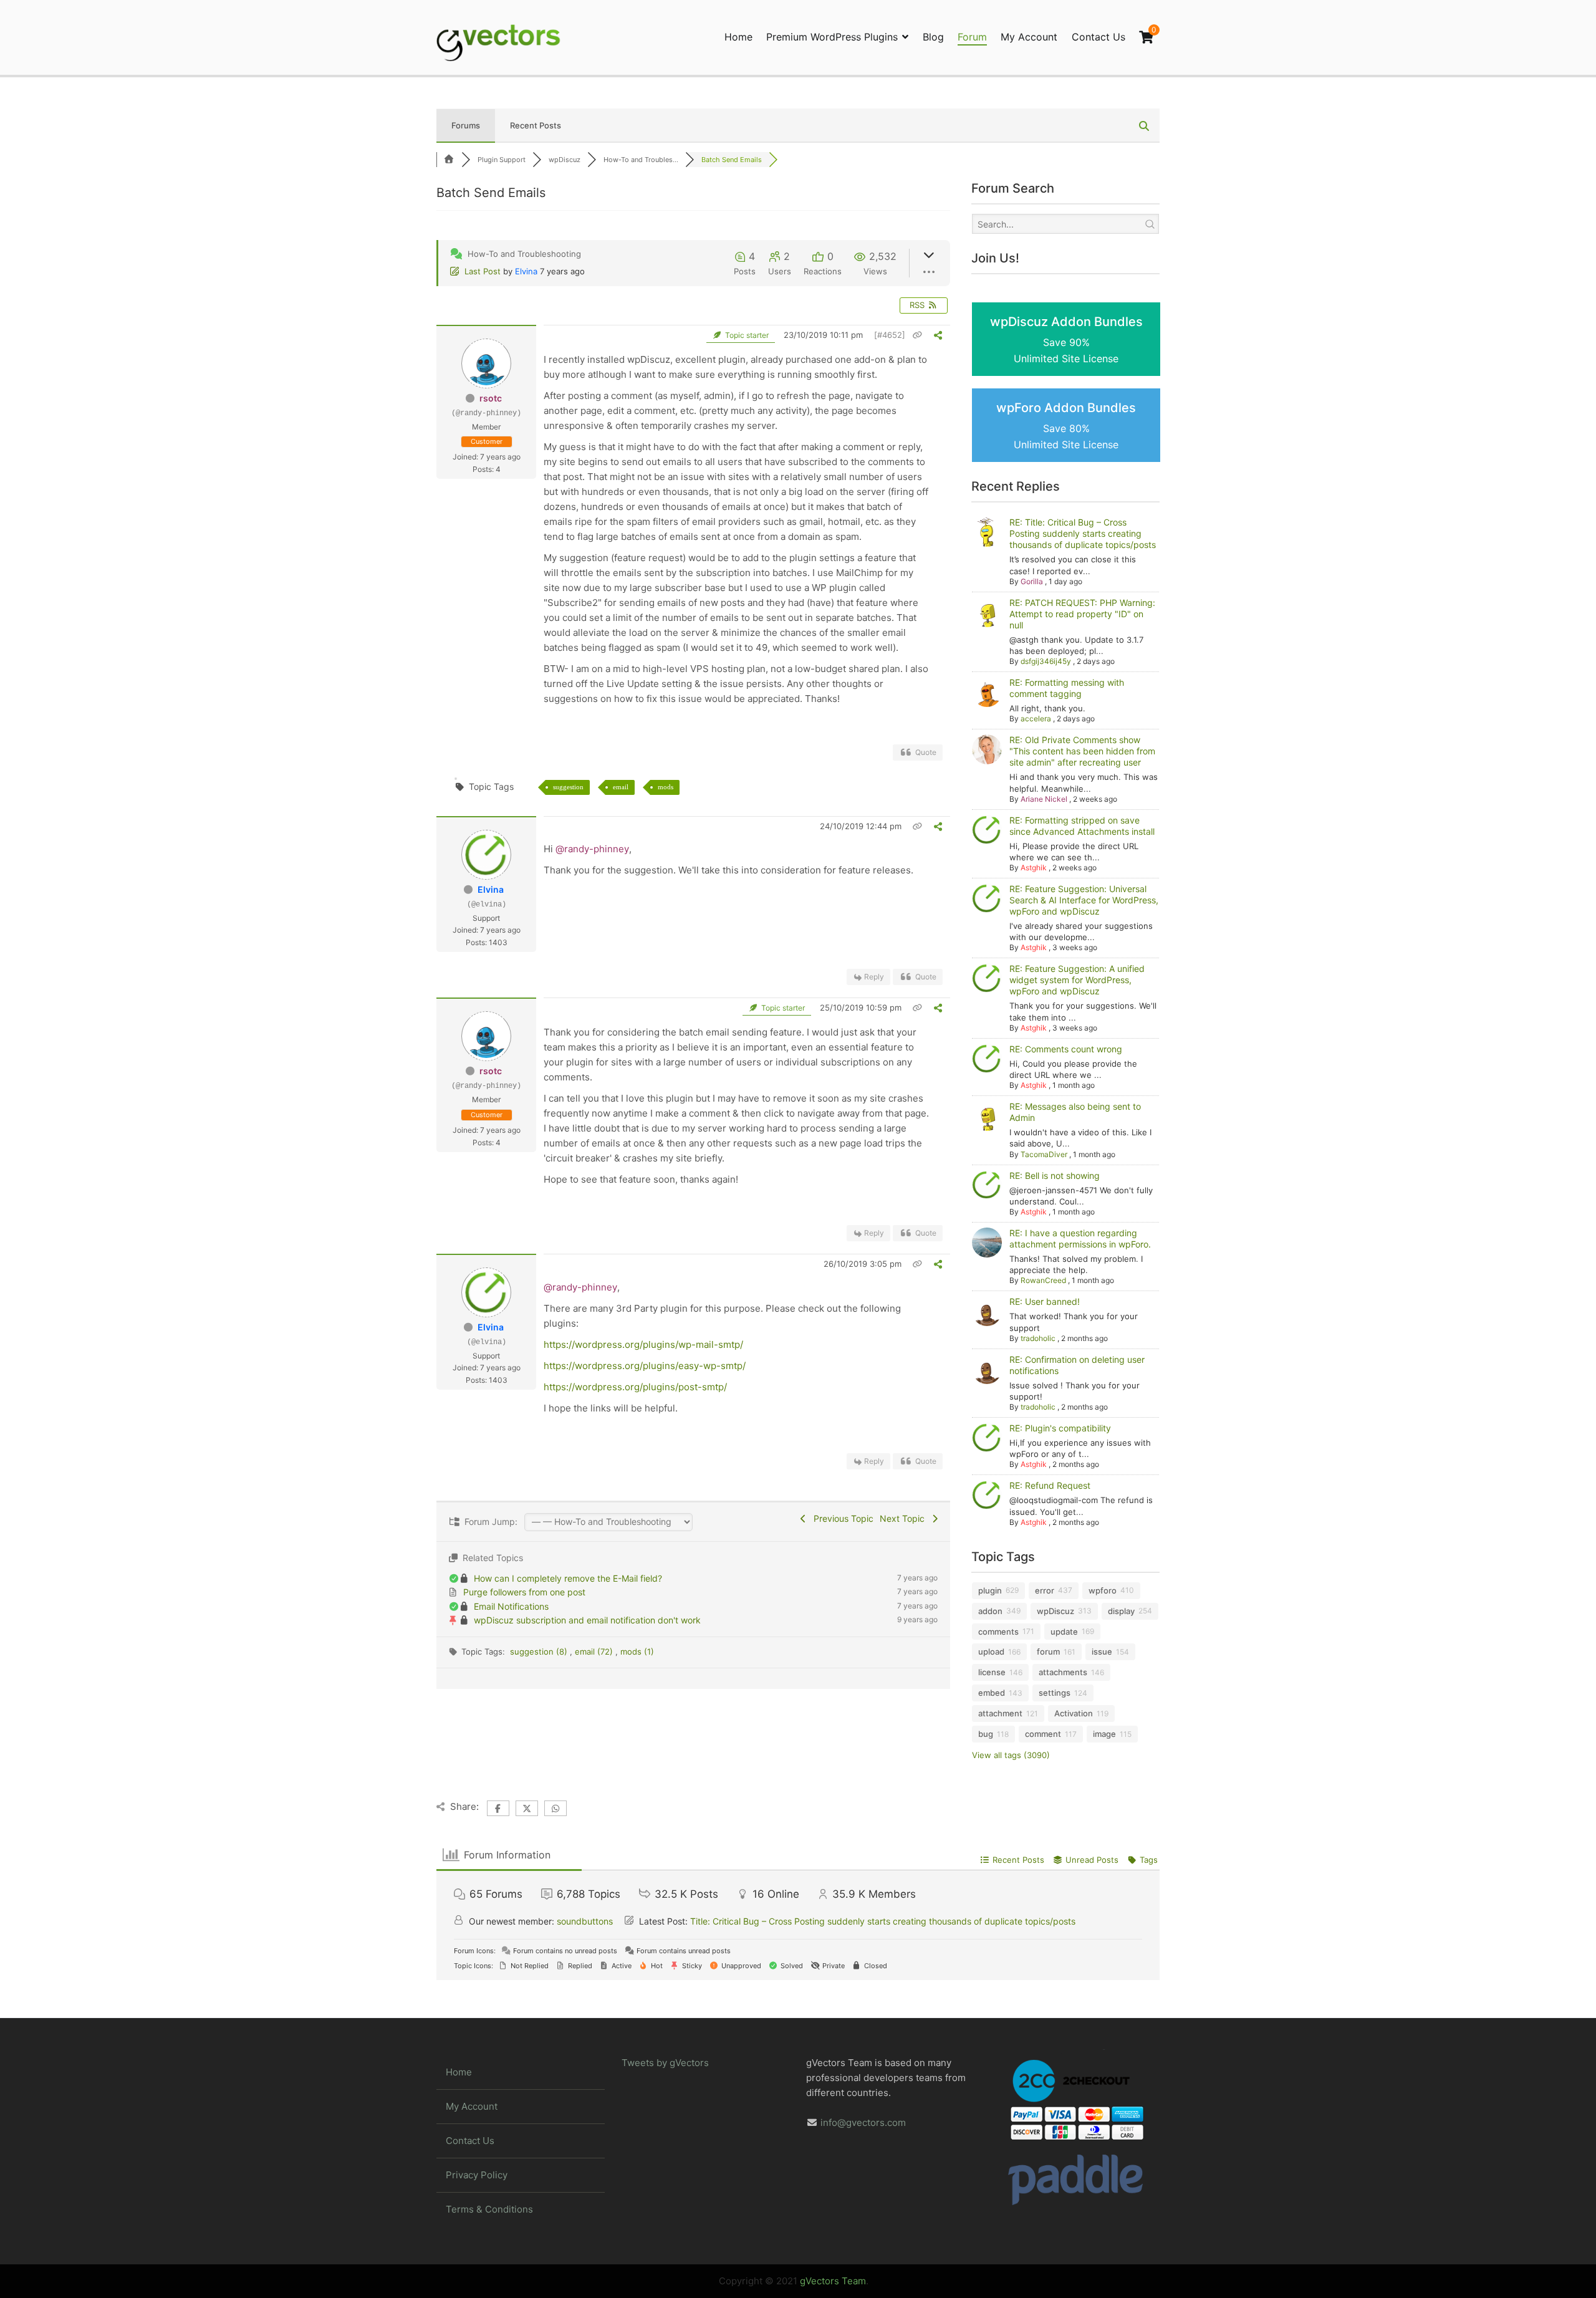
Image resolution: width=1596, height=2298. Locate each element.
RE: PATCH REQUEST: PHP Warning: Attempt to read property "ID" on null (1082, 614)
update (1064, 1632)
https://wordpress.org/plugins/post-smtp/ (635, 1387)
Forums (466, 125)
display (1121, 1611)
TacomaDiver (1044, 1154)
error (1045, 1590)
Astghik (1034, 868)
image (1104, 1734)
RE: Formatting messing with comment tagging (1067, 688)
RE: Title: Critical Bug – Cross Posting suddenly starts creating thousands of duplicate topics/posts (1083, 533)
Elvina (526, 271)
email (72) (595, 1651)
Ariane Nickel (1044, 799)
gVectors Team (833, 2281)
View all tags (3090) (1011, 1755)
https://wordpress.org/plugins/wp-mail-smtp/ (643, 1344)
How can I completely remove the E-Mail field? (568, 1578)
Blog (933, 37)
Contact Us (1098, 37)
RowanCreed (1043, 1280)
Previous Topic (841, 1518)
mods (666, 787)
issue (1102, 1651)
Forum (972, 37)
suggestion (568, 787)
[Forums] (449, 160)
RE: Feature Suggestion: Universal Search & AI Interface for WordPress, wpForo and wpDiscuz (1084, 900)
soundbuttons (585, 1921)
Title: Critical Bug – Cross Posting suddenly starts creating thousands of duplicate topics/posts (883, 1921)
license (992, 1672)
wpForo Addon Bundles (1066, 425)
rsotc (491, 398)
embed (992, 1693)
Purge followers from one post (524, 1592)
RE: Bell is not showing (1055, 1175)
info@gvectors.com (863, 2123)
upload (991, 1651)
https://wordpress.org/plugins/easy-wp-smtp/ (645, 1366)
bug (986, 1734)
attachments (1063, 1672)
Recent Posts (536, 125)
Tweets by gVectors (665, 2063)
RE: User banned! (1045, 1301)
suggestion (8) (540, 1651)
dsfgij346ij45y (1046, 661)
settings (1055, 1693)
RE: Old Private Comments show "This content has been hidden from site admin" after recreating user (1082, 751)
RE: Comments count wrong (1066, 1049)
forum (1048, 1651)
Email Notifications (511, 1606)
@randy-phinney (592, 849)
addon (990, 1611)
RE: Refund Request (1050, 1485)
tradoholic (1038, 1338)
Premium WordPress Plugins (832, 37)
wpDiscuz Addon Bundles (1066, 339)
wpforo (1103, 1590)
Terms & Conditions (489, 2209)
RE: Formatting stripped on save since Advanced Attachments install (1082, 826)
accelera (1036, 719)
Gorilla (1032, 581)
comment (1043, 1734)
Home (738, 37)
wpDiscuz (1055, 1611)
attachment (1000, 1713)
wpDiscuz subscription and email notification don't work (587, 1620)
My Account (1029, 37)
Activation (1074, 1713)
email (621, 787)
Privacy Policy (477, 2175)
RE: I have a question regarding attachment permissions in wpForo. (1080, 1238)
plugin (990, 1590)
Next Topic (905, 1518)
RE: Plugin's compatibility (1060, 1428)
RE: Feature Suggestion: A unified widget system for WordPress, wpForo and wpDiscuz (1077, 980)
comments (998, 1632)
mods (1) (637, 1651)
